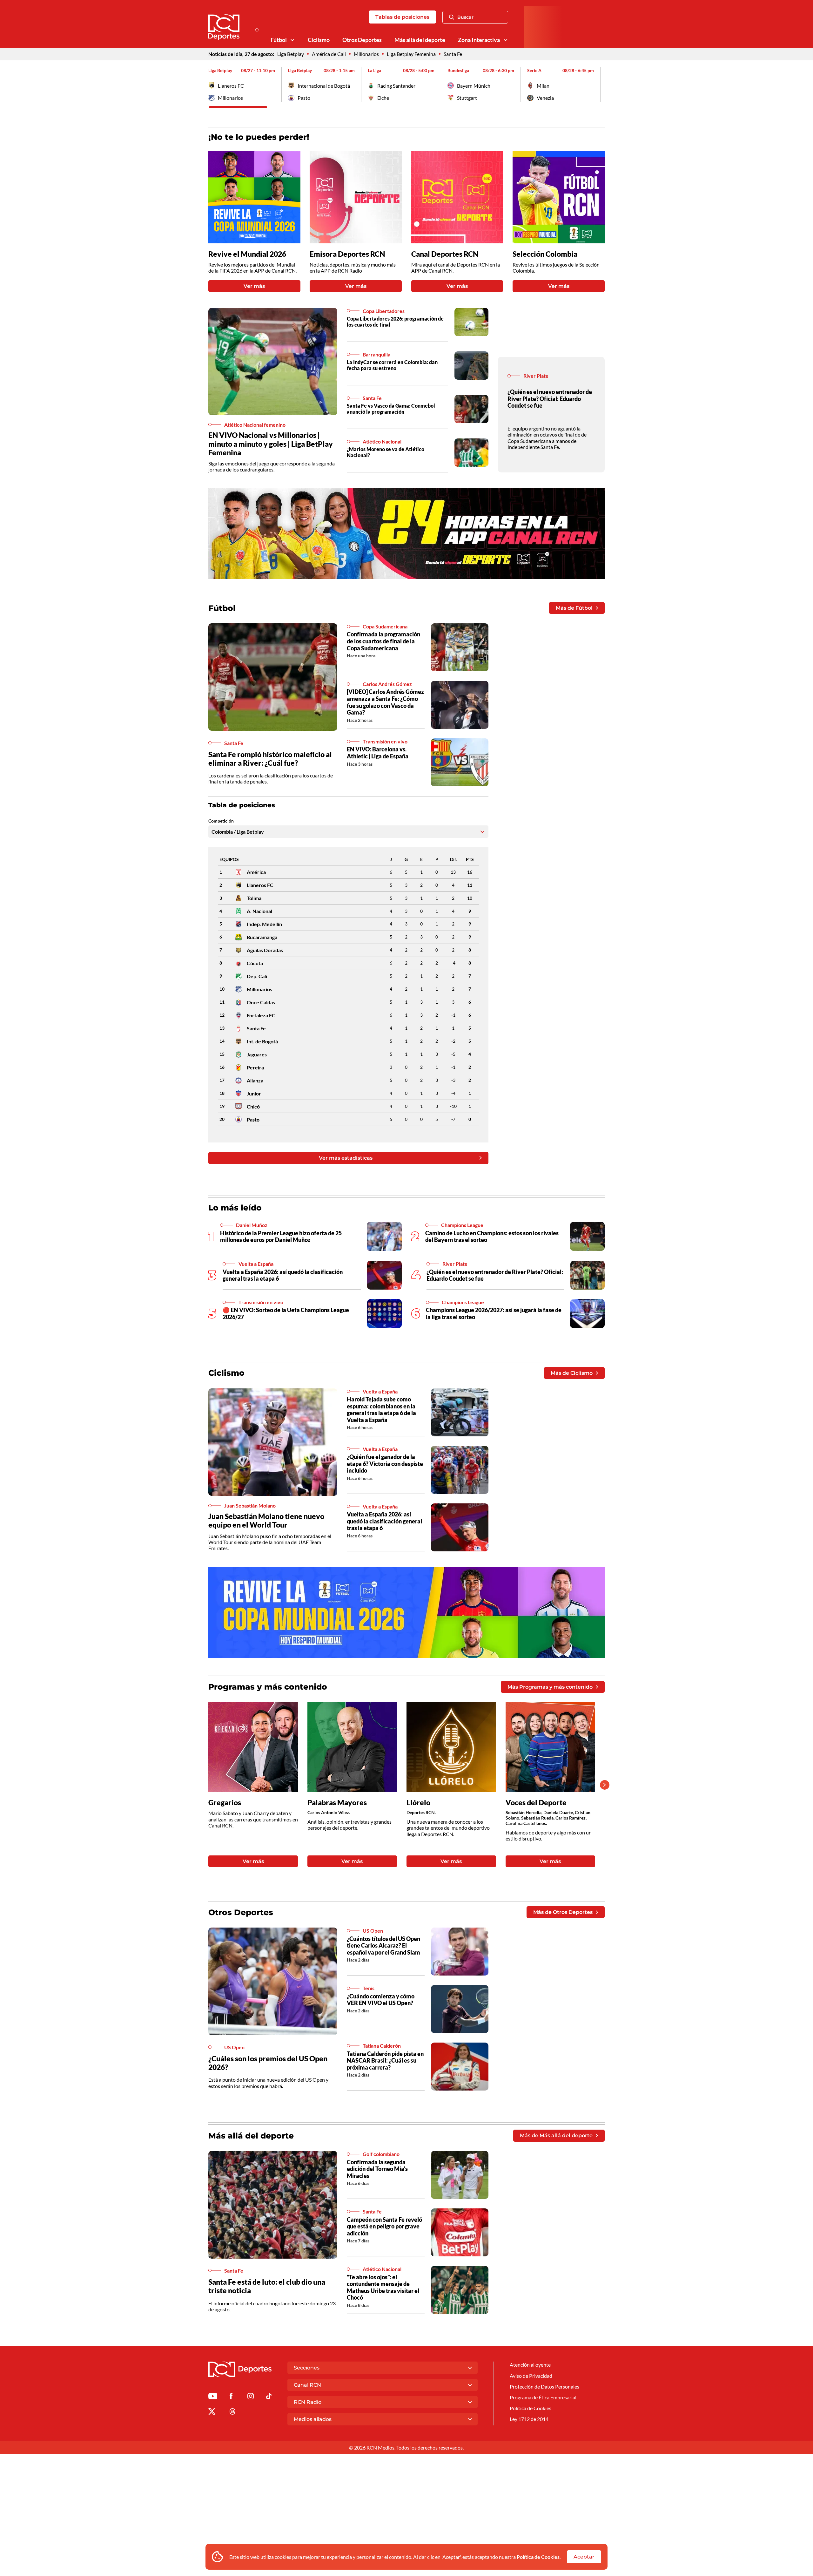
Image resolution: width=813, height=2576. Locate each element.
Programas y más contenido (268, 1687)
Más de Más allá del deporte (556, 2135)
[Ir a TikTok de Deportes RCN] (269, 2397)
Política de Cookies (538, 2557)
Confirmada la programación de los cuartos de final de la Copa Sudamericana (383, 641)
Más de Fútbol (574, 608)
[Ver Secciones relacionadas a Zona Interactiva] (506, 40)
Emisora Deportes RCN (347, 254)
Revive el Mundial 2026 (247, 254)
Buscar (465, 17)
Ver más (254, 286)
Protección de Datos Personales (544, 2386)
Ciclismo (319, 40)
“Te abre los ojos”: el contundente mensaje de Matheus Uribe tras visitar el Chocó (383, 2287)
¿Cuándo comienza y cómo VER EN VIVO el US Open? (381, 2000)
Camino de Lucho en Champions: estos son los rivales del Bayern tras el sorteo (492, 1237)
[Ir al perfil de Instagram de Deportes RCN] (251, 2397)
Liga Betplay (291, 54)
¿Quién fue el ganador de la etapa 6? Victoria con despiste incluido (385, 1464)
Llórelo (418, 1803)
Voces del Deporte (536, 1803)
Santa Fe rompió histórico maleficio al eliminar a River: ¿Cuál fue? (270, 759)
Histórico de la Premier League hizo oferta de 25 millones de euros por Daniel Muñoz (281, 1237)
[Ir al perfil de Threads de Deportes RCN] (232, 2413)
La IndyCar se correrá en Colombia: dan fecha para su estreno (392, 365)
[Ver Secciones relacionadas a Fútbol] (292, 40)
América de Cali (329, 54)
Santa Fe (453, 54)
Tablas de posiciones (402, 17)
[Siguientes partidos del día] (600, 85)
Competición (221, 821)
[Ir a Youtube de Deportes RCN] (213, 2397)
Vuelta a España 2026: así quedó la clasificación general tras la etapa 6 (283, 1275)
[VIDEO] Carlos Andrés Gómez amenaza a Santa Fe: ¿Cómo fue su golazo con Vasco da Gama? (385, 702)
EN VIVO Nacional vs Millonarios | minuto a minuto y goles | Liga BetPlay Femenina (271, 444)
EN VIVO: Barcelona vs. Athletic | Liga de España (378, 753)
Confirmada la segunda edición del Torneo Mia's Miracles (377, 2169)
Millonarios (366, 54)
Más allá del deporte (420, 40)
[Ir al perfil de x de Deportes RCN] (212, 2413)
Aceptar (584, 2557)
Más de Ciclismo (572, 1373)
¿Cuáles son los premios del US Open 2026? (268, 2063)
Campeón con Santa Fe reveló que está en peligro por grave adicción (384, 2226)
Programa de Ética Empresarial (543, 2397)
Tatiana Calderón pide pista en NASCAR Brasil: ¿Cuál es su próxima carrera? (385, 2061)
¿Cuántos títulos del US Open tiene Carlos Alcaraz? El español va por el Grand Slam (383, 1946)
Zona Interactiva (479, 40)
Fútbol (279, 40)
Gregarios (225, 1803)
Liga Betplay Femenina (411, 54)
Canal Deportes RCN (445, 254)
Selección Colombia (545, 254)
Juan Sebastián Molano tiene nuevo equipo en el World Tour (266, 1521)
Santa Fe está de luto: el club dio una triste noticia (267, 2286)
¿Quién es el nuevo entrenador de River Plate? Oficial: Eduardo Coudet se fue (550, 399)
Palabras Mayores (337, 1803)
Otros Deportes (362, 40)
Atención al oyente (530, 2365)
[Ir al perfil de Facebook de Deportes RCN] (231, 2397)
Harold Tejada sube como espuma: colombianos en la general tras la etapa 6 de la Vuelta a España (381, 1410)
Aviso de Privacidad (531, 2376)
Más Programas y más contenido (550, 1687)
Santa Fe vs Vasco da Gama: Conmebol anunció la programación (391, 409)
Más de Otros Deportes (563, 1912)
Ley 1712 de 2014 (529, 2419)
